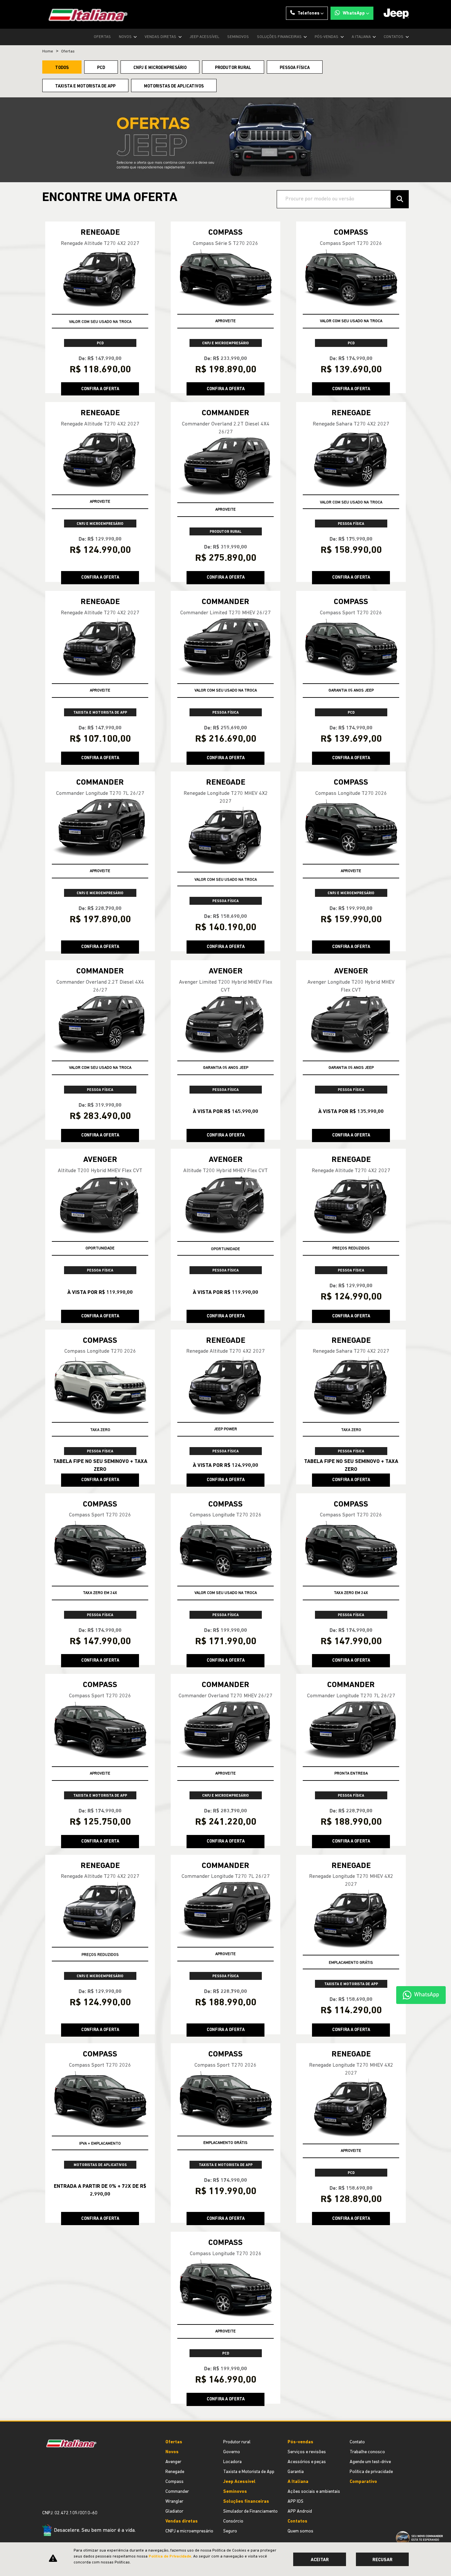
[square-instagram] (45, 2490)
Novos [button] (126, 37)
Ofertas (102, 37)
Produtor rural (237, 2442)
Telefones (309, 13)
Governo (232, 2452)
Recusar (382, 2560)
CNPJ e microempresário (189, 2531)
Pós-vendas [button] (327, 37)
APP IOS (295, 2502)
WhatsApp (354, 13)
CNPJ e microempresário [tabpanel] (160, 68)
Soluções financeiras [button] (280, 37)
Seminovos (238, 37)
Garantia (296, 2472)
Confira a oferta (100, 389)
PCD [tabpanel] (101, 68)
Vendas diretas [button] (161, 37)
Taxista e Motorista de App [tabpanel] (85, 86)
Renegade (175, 2472)
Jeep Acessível (204, 37)
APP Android (300, 2511)
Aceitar (320, 2560)
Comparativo (363, 2482)
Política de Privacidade (170, 2557)
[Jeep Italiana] (85, 14)
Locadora (232, 2462)
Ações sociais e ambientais (314, 2492)
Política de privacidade (371, 2472)
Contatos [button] (394, 37)
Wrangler (174, 2502)
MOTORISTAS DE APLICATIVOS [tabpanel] (174, 86)
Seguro (230, 2531)
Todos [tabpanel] (62, 68)
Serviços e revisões (307, 2452)
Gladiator (174, 2511)
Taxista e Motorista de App (249, 2472)
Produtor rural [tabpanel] (233, 68)
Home (48, 51)
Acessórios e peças (307, 2462)
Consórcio (233, 2521)
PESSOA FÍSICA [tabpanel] (295, 68)
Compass (174, 2482)
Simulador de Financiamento (250, 2511)
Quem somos (300, 2531)
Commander (177, 2492)
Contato (357, 2442)
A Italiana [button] (362, 37)
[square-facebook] (50, 2490)
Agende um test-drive (370, 2462)
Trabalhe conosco (367, 2452)
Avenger (173, 2462)
